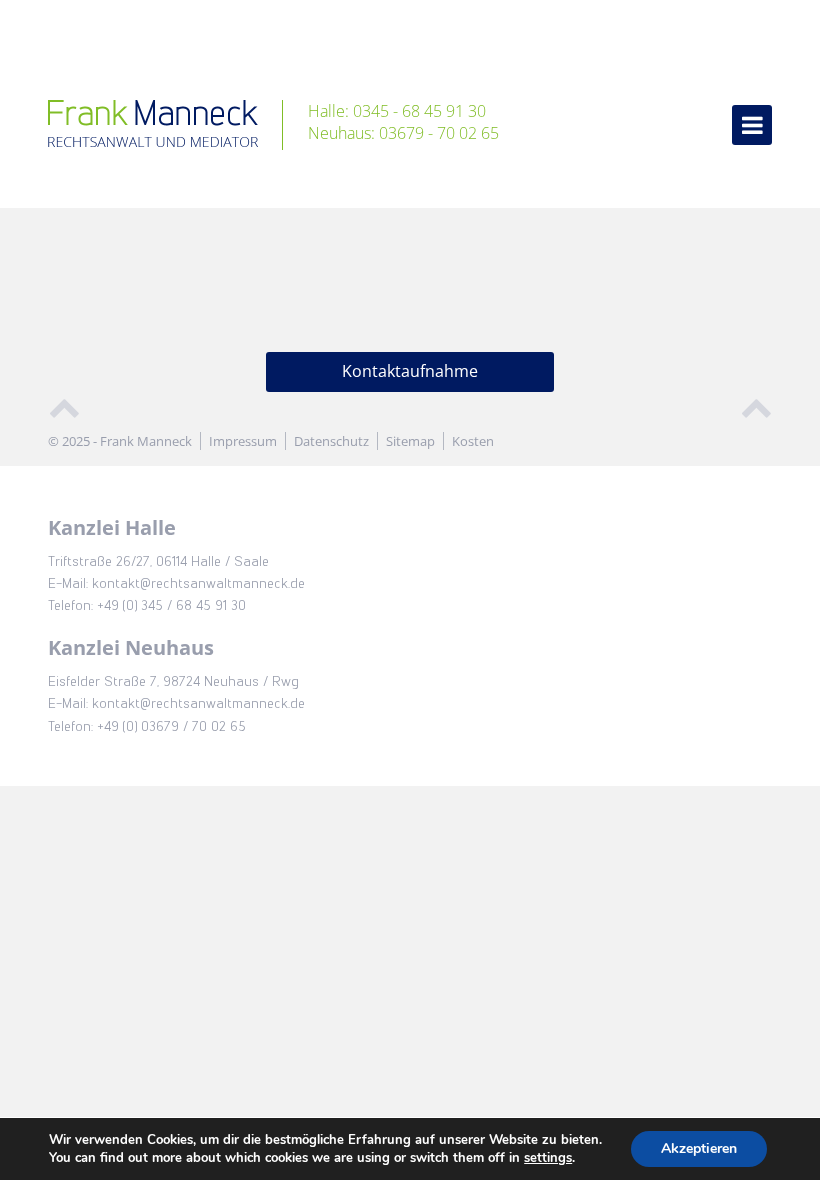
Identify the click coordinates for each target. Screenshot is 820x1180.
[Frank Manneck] (165, 125)
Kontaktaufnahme (410, 371)
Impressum (243, 441)
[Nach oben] (64, 405)
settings (548, 1158)
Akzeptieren (699, 1148)
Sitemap (410, 441)
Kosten (473, 441)
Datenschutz (331, 441)
